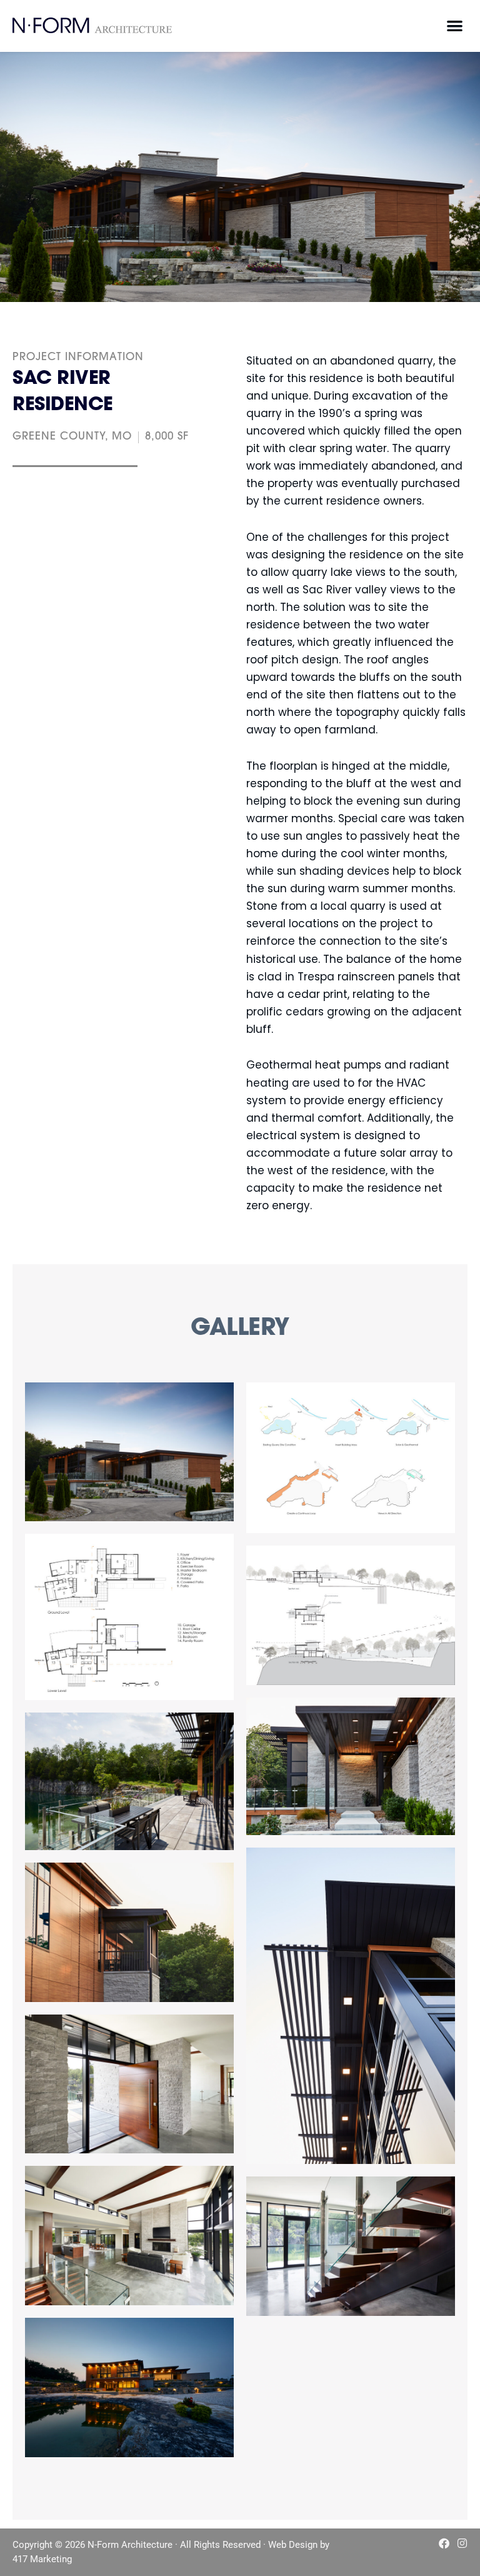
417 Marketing (42, 2559)
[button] (455, 25)
